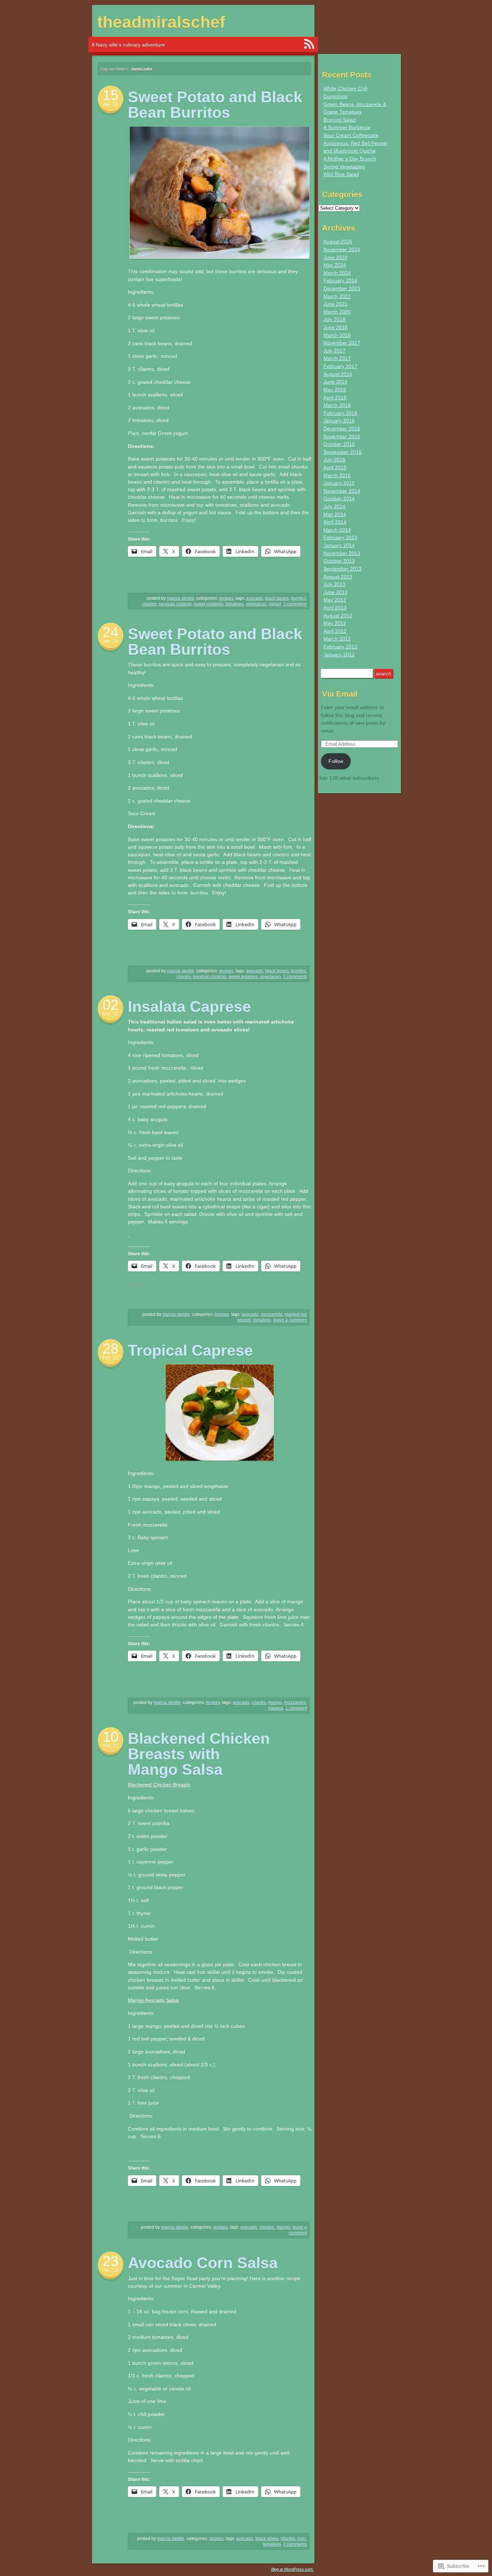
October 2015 (339, 444)
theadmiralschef (161, 22)
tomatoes (234, 604)
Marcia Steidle (180, 598)
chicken (267, 2227)
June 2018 (336, 327)
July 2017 (334, 351)
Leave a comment (290, 1320)
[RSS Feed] (309, 44)
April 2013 (335, 608)
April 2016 (335, 397)
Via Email (340, 694)
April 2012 (335, 631)
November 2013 (342, 553)
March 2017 (337, 358)
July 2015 (334, 459)
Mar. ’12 (110, 1014)
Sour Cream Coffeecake (351, 135)
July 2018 (334, 319)
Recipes (226, 598)
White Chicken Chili (345, 88)
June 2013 (336, 592)
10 (111, 1737)
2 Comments (295, 604)
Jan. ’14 (110, 641)
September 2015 (343, 452)
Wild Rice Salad (341, 174)
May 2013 (335, 600)
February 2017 (340, 366)
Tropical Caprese (190, 1350)
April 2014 (335, 522)
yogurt (275, 604)
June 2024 (336, 257)
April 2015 (335, 467)
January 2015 (339, 483)
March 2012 (337, 639)
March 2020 (337, 312)
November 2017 (342, 343)
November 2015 (342, 436)
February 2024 (340, 280)
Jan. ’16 (110, 104)
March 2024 (337, 273)
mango (275, 1702)
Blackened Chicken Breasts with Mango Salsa (199, 1754)
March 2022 (337, 296)
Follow (336, 761)
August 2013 (338, 577)
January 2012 (339, 654)
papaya (276, 1708)
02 (111, 1005)
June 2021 (336, 304)
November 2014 (342, 491)
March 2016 (337, 405)
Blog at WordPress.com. (292, 2569)
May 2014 (335, 514)
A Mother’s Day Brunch (350, 159)
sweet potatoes (209, 604)
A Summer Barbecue (347, 127)
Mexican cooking (175, 604)
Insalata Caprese (189, 1007)
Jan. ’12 (110, 2270)
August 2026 (338, 241)
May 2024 (335, 265)
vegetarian (256, 604)
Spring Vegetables (344, 166)
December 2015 (342, 428)
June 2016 (336, 382)
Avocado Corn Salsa (203, 2263)
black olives (267, 2539)
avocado (254, 598)
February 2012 (340, 647)
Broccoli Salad (340, 120)
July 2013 (334, 584)
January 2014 (339, 545)
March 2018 (337, 335)
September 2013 (343, 569)
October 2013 (339, 561)
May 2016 (335, 390)
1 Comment (296, 1708)
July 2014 (334, 506)
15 (111, 95)
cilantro (149, 604)
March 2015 (337, 475)
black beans (277, 598)
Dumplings (336, 96)
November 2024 (342, 249)
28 (111, 1349)
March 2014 (337, 530)
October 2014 (339, 498)
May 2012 (335, 623)
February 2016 (340, 413)
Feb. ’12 (111, 1358)
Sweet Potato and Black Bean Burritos (215, 105)
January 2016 (339, 421)
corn (301, 2539)
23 (111, 2261)
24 (111, 632)
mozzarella (272, 1314)
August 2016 (338, 374)
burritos (298, 598)
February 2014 (340, 537)
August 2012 (338, 616)
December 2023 (342, 288)
